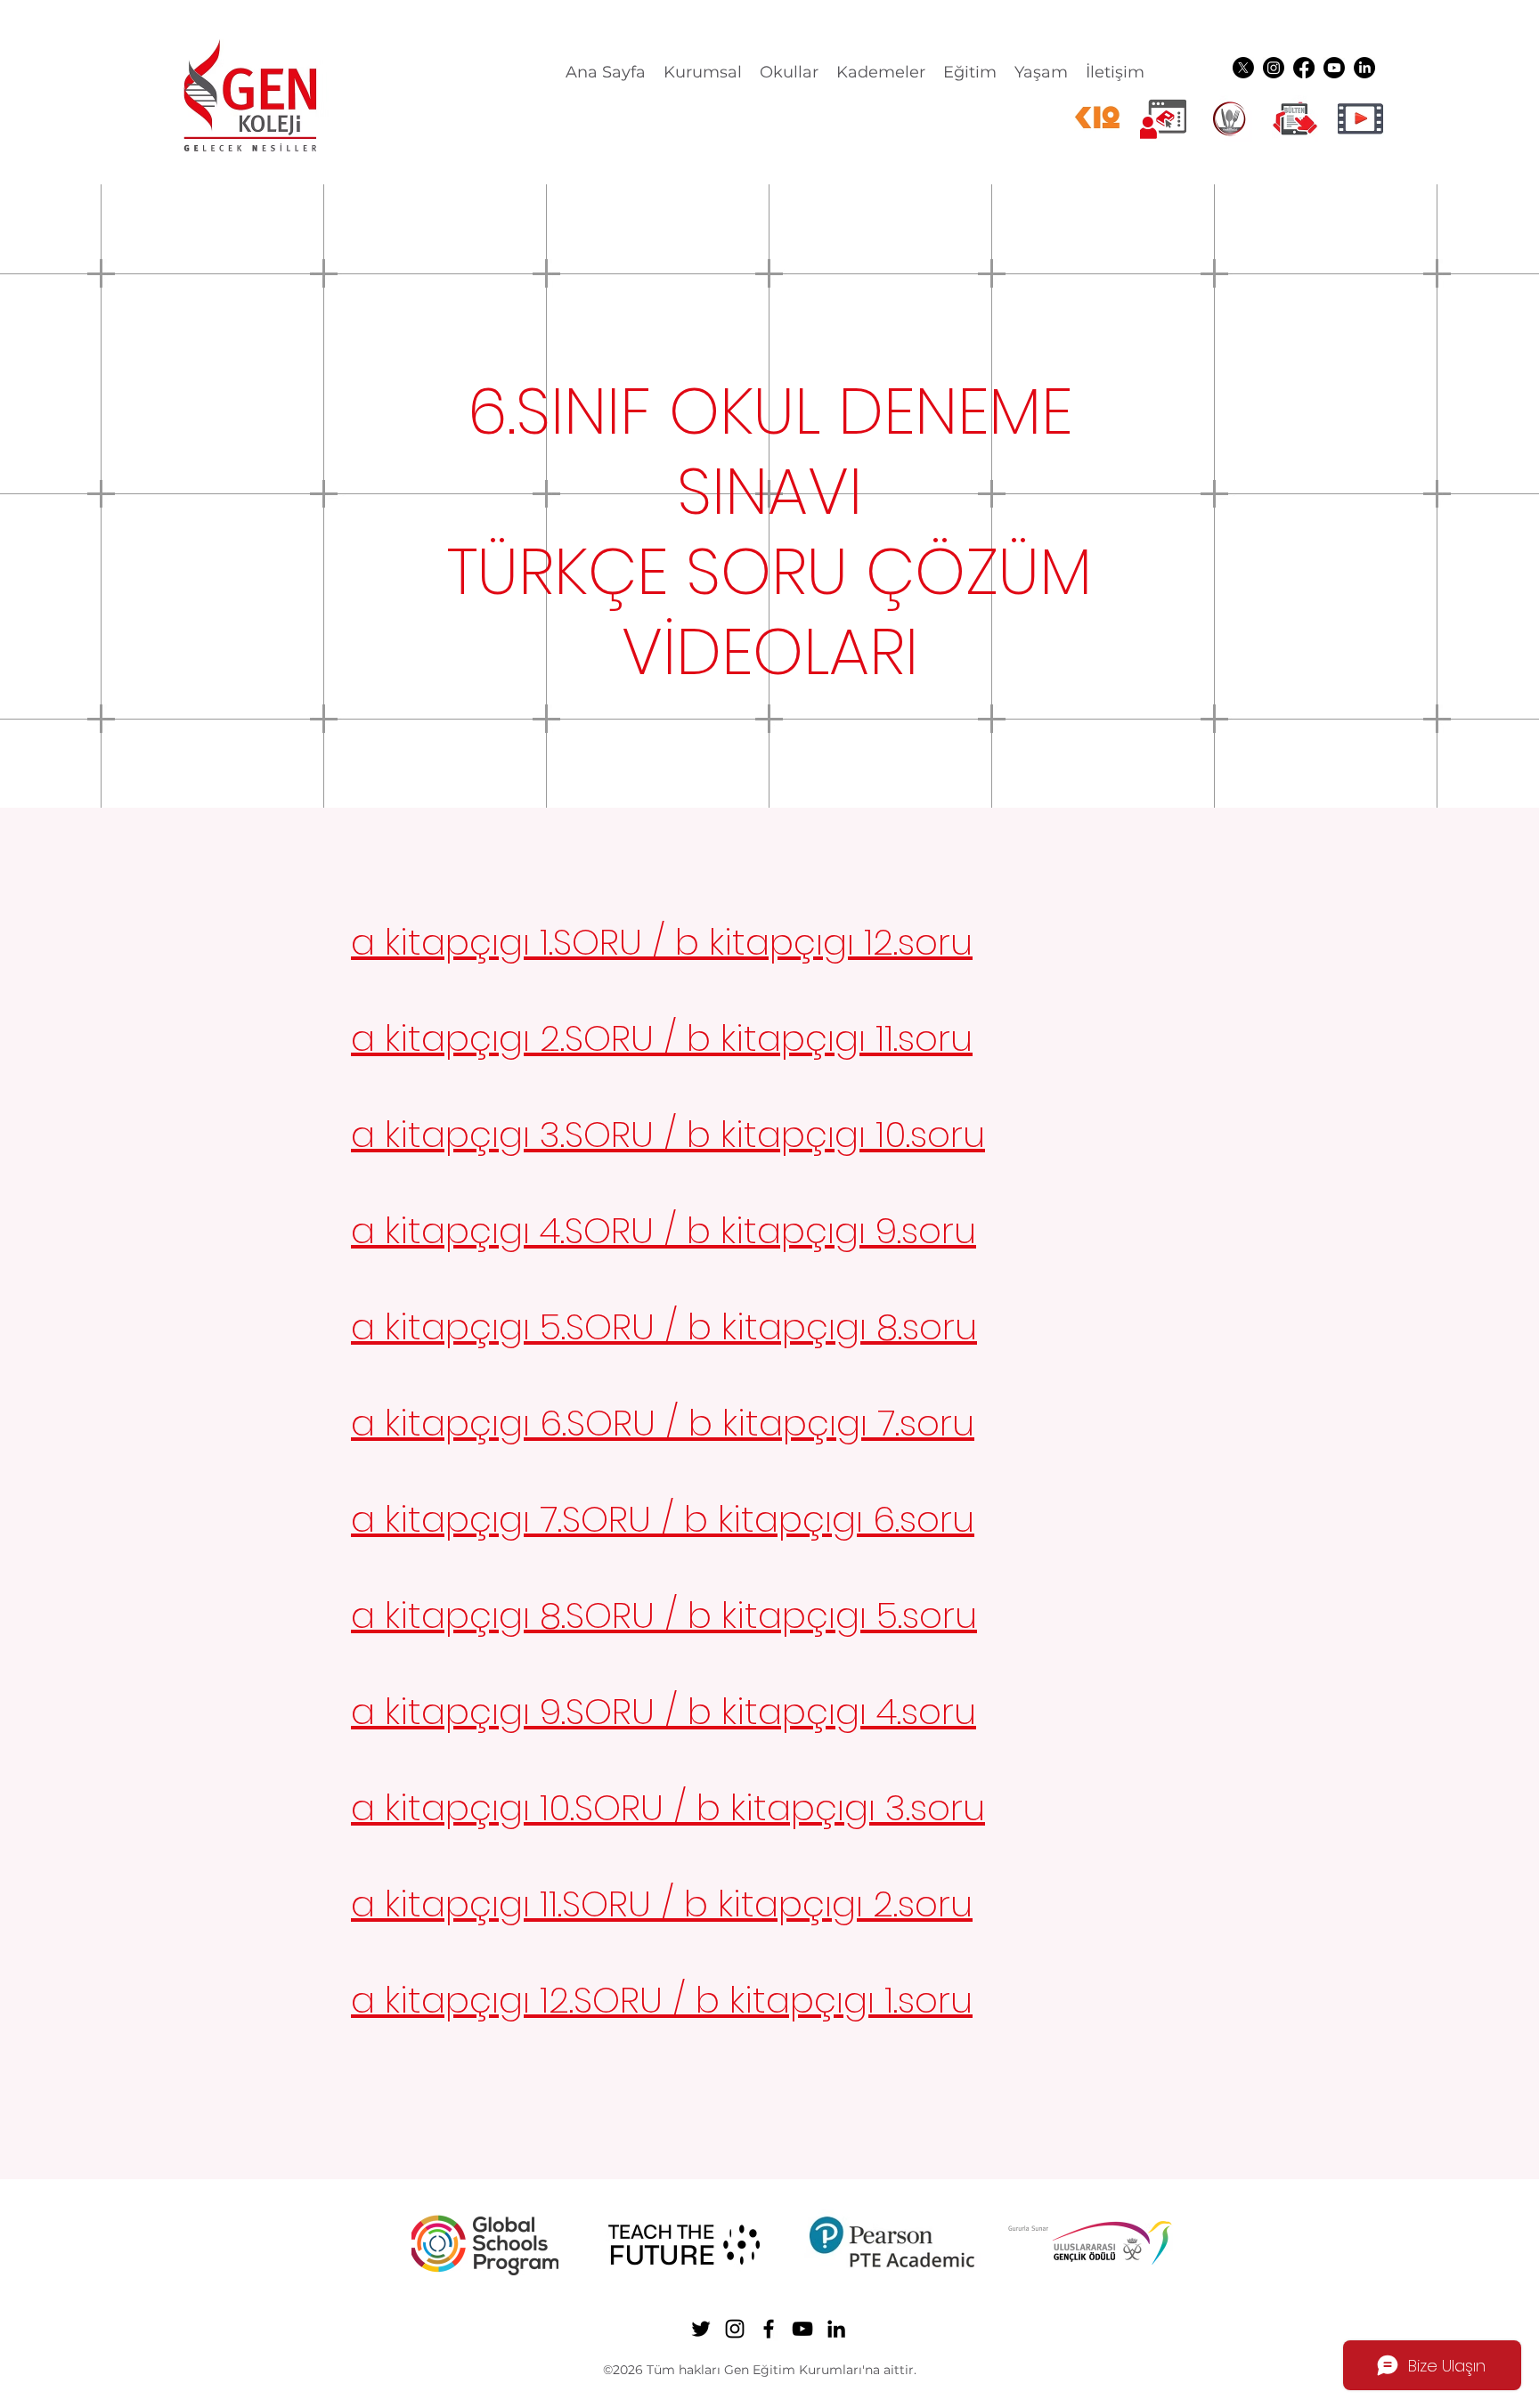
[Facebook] (1304, 68)
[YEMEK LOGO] (1229, 118)
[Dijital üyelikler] (1163, 118)
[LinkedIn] (1364, 68)
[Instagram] (1274, 68)
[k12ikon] (1097, 118)
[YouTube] (1334, 68)
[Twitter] (1243, 68)
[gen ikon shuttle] (1295, 118)
